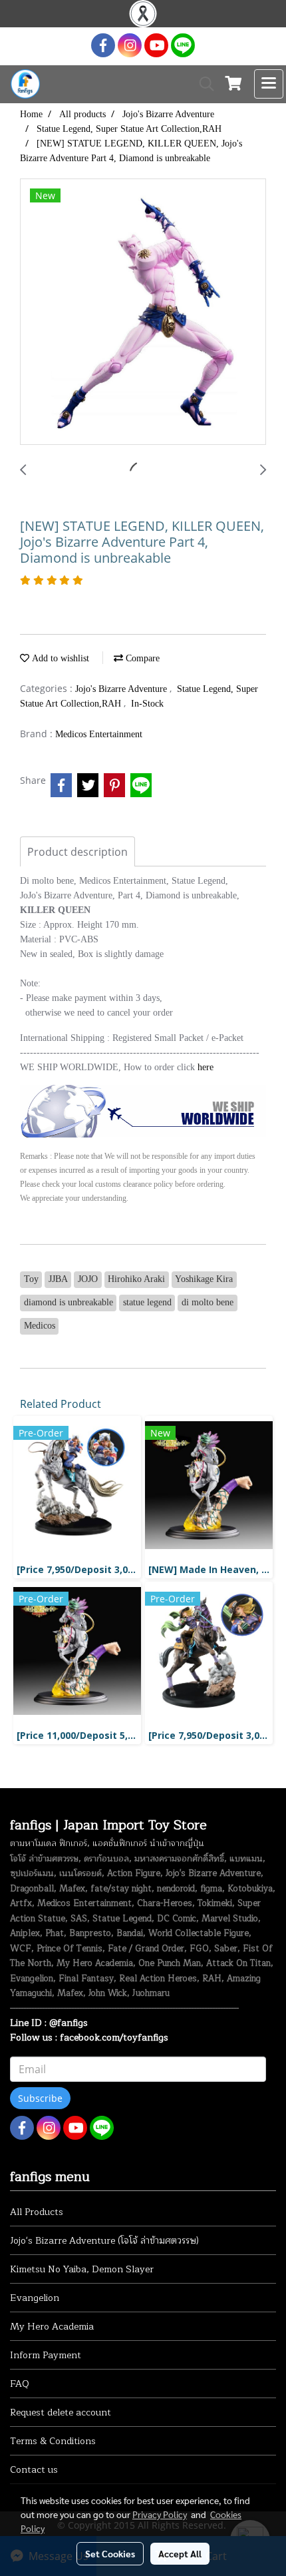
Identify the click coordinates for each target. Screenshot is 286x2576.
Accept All (180, 2553)
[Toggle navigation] (269, 84)
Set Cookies (110, 2553)
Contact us (34, 2470)
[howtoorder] (143, 1110)
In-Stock (147, 704)
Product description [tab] (77, 852)
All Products (37, 2212)
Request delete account (61, 2413)
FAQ (20, 2384)
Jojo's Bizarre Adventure (122, 689)
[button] (202, 84)
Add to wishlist (59, 658)
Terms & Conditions (53, 2441)
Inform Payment (46, 2355)
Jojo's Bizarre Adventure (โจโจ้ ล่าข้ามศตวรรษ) (104, 2241)
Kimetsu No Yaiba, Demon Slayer (82, 2269)
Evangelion (35, 2298)
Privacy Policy (160, 2514)
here (206, 1067)
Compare (141, 658)
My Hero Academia (52, 2327)
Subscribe (40, 2098)
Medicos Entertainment (99, 734)
